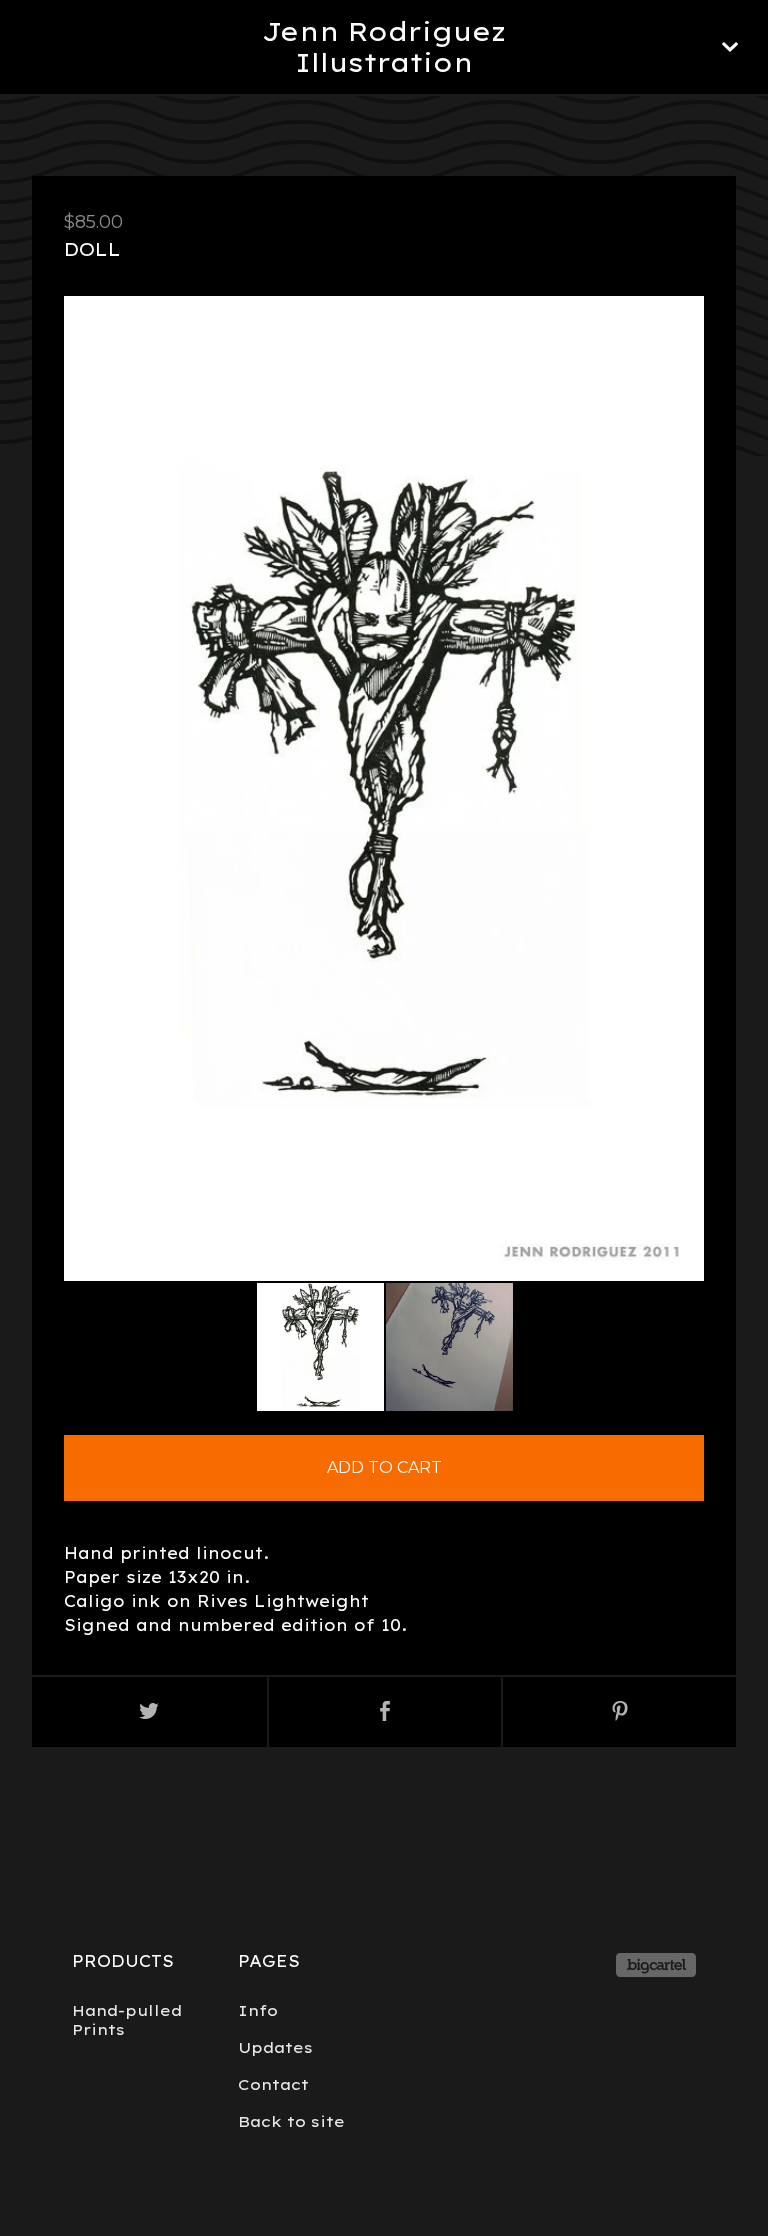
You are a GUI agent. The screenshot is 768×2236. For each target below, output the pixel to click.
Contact (273, 2084)
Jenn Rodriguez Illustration (384, 47)
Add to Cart (384, 1467)
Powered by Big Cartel (656, 1965)
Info (258, 2010)
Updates (275, 2047)
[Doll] (320, 1347)
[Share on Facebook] (385, 1712)
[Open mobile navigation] (730, 47)
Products (123, 1961)
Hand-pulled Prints (127, 2020)
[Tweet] (149, 1712)
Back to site (291, 2121)
